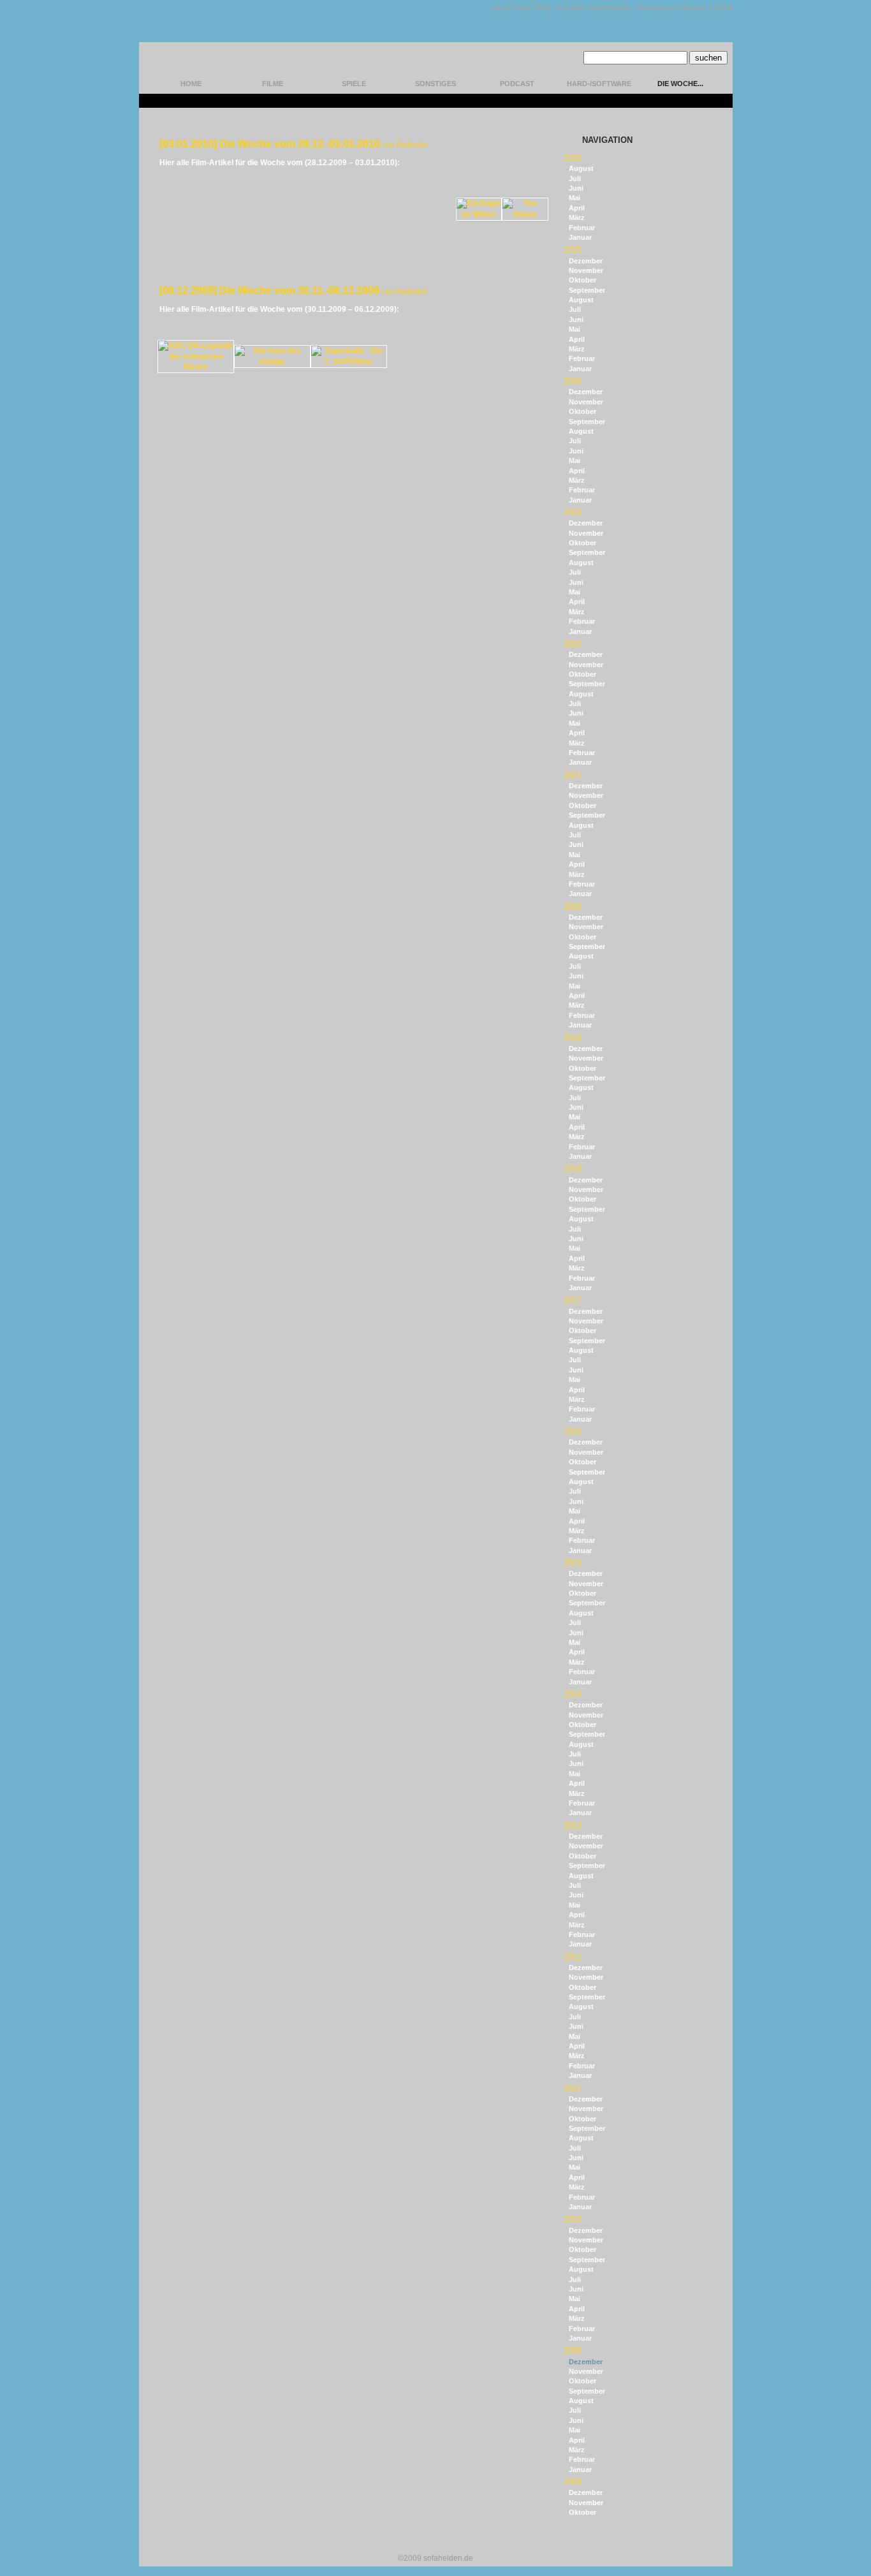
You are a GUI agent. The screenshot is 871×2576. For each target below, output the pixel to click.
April (577, 208)
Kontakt (570, 8)
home (191, 84)
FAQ (544, 8)
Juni (576, 188)
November (586, 270)
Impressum (656, 8)
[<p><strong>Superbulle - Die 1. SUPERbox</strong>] (349, 362)
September (587, 290)
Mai (575, 198)
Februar (582, 228)
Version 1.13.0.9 (707, 8)
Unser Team (511, 8)
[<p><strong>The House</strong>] (525, 214)
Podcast (517, 84)
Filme (273, 84)
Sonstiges (435, 84)
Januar (580, 237)
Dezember (586, 261)
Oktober (582, 280)
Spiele (354, 84)
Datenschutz (611, 8)
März (577, 217)
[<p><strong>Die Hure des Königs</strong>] (272, 362)
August (581, 168)
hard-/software (599, 84)
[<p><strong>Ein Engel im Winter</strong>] (479, 214)
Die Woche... (680, 84)
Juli (575, 179)
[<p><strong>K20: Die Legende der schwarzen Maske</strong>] (196, 367)
